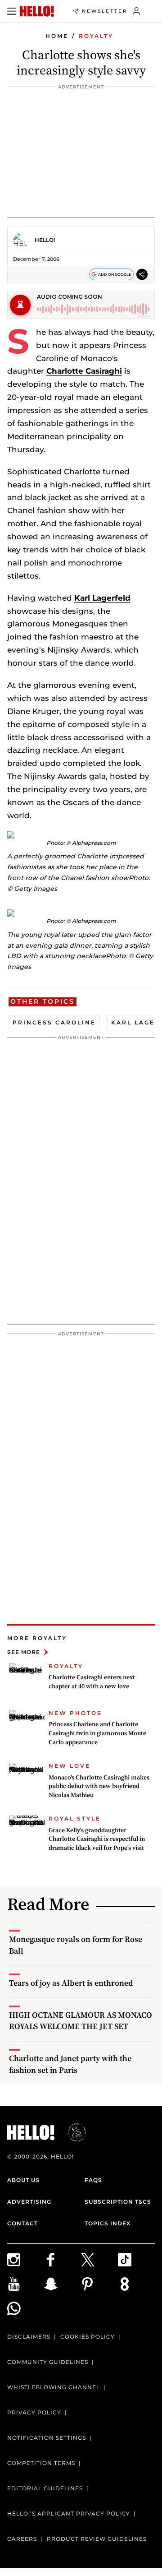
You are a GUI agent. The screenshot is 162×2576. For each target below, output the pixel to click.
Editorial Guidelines (45, 2488)
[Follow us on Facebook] (63, 2260)
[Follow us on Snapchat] (63, 2284)
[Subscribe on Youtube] (26, 2284)
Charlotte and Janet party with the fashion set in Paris (70, 2064)
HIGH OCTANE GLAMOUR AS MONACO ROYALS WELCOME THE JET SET (81, 2020)
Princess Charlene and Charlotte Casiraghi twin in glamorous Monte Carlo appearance (97, 1733)
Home (57, 36)
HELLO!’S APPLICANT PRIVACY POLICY (69, 2513)
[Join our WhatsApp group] (26, 2308)
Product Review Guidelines (97, 2539)
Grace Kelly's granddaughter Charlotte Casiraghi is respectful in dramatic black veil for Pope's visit (97, 1839)
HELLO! (45, 240)
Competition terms (41, 2463)
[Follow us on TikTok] (136, 2260)
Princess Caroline (54, 1022)
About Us (23, 2180)
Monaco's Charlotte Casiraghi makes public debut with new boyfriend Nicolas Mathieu (99, 1786)
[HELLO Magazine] (37, 11)
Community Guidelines (48, 2362)
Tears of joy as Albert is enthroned (71, 1983)
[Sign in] (137, 11)
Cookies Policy (88, 2337)
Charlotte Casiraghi (84, 371)
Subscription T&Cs (118, 2202)
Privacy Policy (34, 2412)
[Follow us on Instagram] (26, 2260)
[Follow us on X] (99, 2260)
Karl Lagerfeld (102, 598)
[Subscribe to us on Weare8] (136, 2284)
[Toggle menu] (12, 11)
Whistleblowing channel (54, 2387)
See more (24, 1652)
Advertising (29, 2202)
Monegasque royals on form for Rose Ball (76, 1945)
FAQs (93, 2180)
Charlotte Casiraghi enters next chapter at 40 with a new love (92, 1682)
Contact (22, 2223)
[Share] (142, 274)
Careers (22, 2539)
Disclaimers (29, 2337)
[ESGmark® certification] (72, 2132)
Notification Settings (47, 2438)
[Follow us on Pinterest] (99, 2284)
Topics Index (108, 2223)
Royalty (96, 36)
